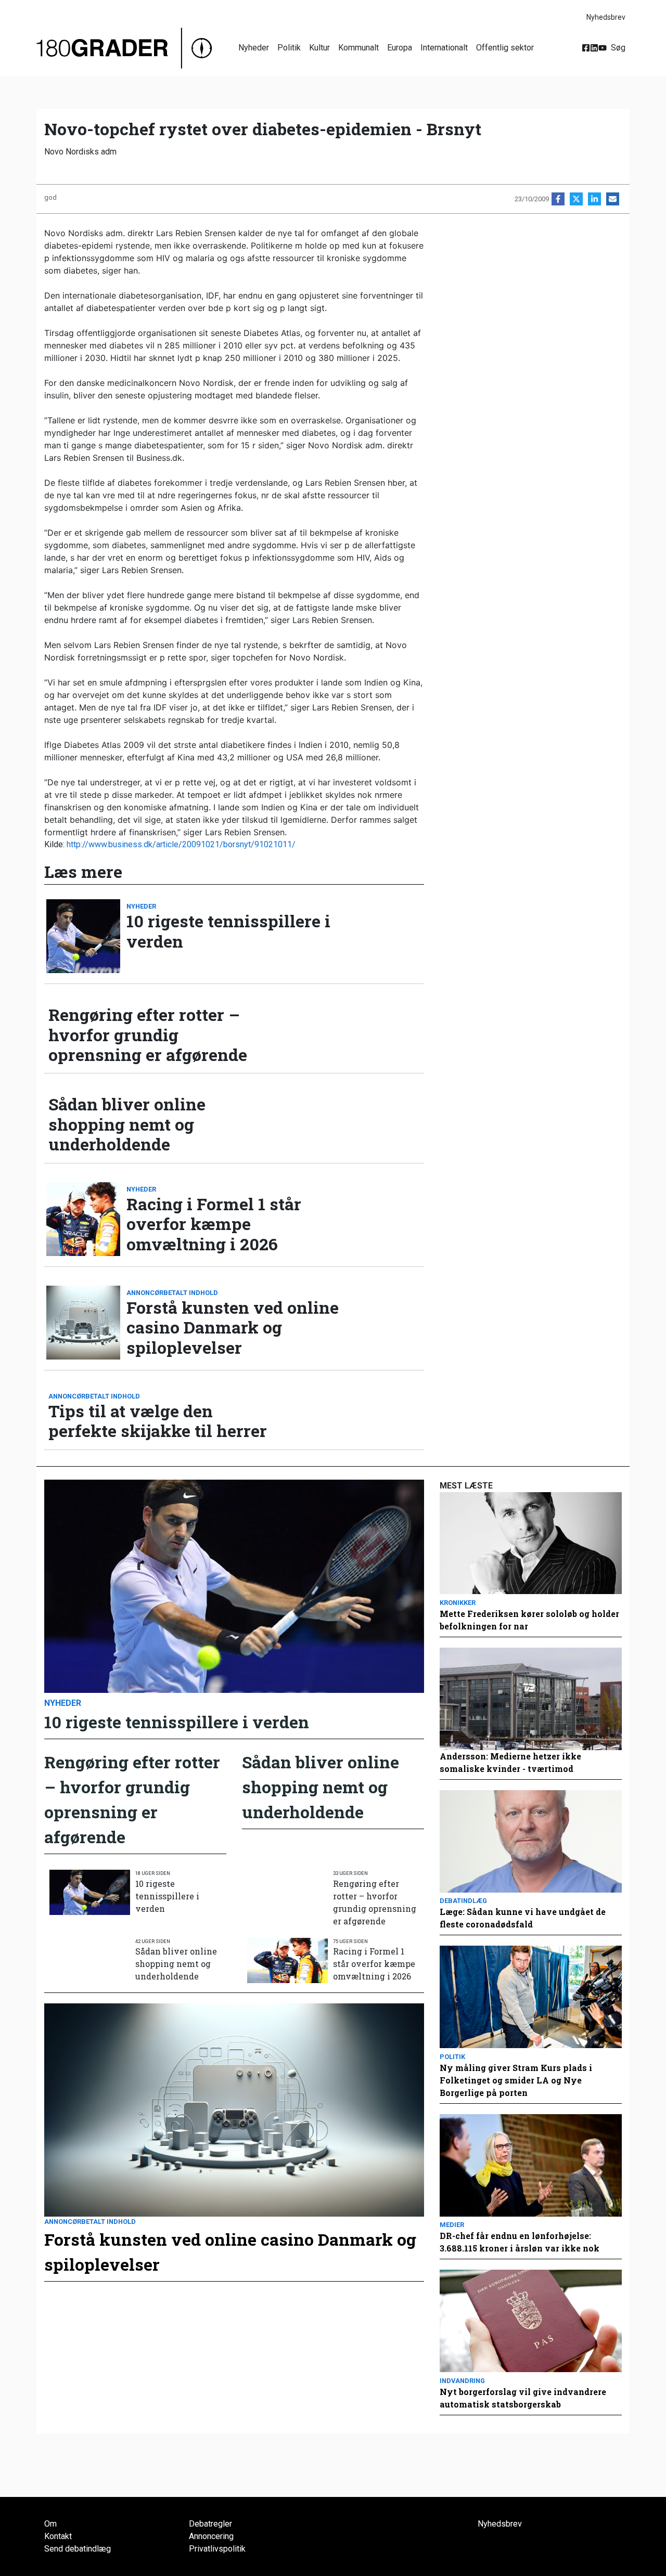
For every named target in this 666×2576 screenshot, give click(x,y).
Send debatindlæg (78, 2549)
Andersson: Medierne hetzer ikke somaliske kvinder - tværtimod (510, 1762)
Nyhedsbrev (606, 17)
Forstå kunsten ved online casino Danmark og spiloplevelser (233, 1328)
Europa (400, 48)
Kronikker (458, 1603)
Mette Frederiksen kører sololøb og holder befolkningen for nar (529, 1620)
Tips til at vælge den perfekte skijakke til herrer (158, 1421)
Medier (452, 2225)
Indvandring (462, 2381)
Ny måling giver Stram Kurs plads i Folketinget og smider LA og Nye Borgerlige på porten (516, 2080)
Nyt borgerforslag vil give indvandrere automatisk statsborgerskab (523, 2398)
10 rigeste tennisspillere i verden (228, 931)
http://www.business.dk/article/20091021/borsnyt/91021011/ (181, 844)
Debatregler (210, 2524)
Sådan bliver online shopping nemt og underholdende (127, 1124)
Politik (289, 48)
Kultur (319, 48)
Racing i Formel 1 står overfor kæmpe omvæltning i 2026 (214, 1224)
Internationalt (444, 48)
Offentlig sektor (505, 48)
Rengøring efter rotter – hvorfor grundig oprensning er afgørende (148, 1035)
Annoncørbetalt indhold (172, 1293)
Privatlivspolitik (217, 2549)
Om (50, 2524)
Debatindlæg (463, 1901)
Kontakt (58, 2536)
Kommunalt (358, 48)
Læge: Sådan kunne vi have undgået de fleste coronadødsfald (523, 1918)
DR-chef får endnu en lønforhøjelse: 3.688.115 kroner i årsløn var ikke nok (520, 2242)
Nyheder (254, 48)
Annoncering (211, 2536)
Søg (618, 48)
